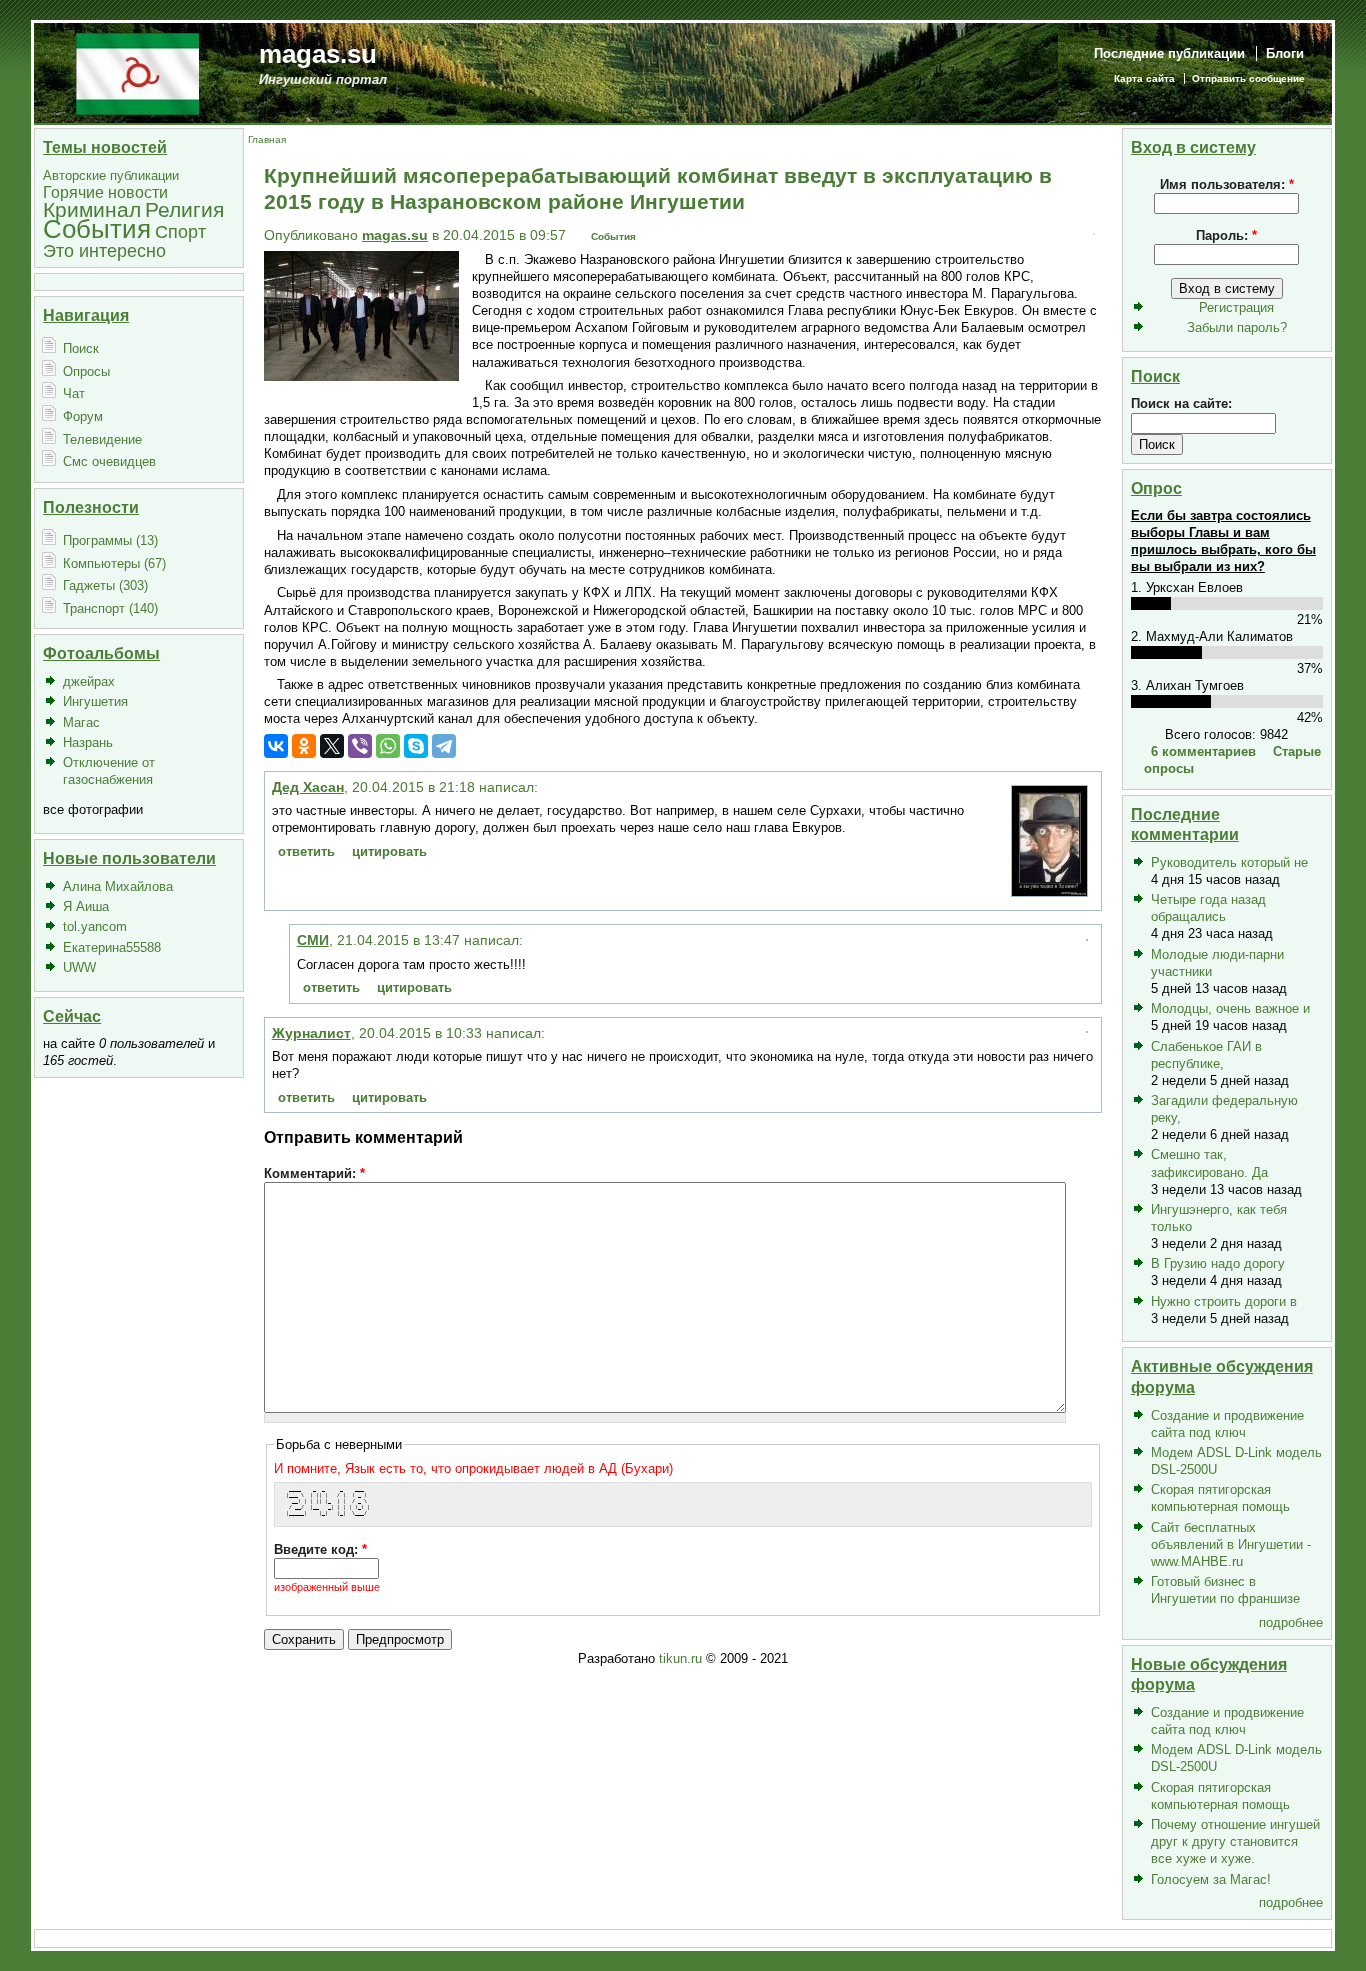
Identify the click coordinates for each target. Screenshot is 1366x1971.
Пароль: (1226, 235)
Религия (184, 209)
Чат (74, 393)
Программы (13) (110, 540)
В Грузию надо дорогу (1218, 1263)
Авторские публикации (111, 175)
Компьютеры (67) (114, 563)
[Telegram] (444, 746)
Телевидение (102, 439)
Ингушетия (95, 701)
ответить (306, 851)
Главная (267, 139)
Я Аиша (86, 906)
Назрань (88, 742)
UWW (79, 967)
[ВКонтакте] (276, 746)
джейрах (89, 681)
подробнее (1291, 1622)
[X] (332, 746)
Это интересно (104, 250)
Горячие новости (105, 192)
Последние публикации (1169, 53)
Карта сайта (1144, 78)
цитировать (389, 851)
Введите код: (320, 1549)
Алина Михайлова (118, 886)
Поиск (81, 348)
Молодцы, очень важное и (1230, 1008)
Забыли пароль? (1237, 327)
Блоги (1285, 53)
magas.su (318, 54)
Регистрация (1236, 307)
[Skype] (416, 746)
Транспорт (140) (110, 608)
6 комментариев (1203, 751)
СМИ (313, 940)
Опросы (86, 371)
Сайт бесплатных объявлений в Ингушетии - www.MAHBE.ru (1231, 1544)
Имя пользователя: (1227, 184)
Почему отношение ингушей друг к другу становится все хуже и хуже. (1235, 1841)
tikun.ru (680, 1658)
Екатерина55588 (112, 947)
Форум (83, 416)
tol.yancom (95, 926)
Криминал (92, 209)
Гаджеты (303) (105, 585)
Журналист (311, 1033)
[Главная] (137, 72)
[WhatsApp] (388, 746)
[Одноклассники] (304, 746)
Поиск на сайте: (1181, 403)
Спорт (180, 231)
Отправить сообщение (1248, 78)
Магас (81, 722)
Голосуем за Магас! (1211, 1879)
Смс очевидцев (109, 461)
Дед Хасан (308, 787)
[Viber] (360, 746)
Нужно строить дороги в (1224, 1301)
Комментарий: (314, 1173)
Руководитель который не (1229, 862)
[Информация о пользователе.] (1049, 891)
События (97, 229)
